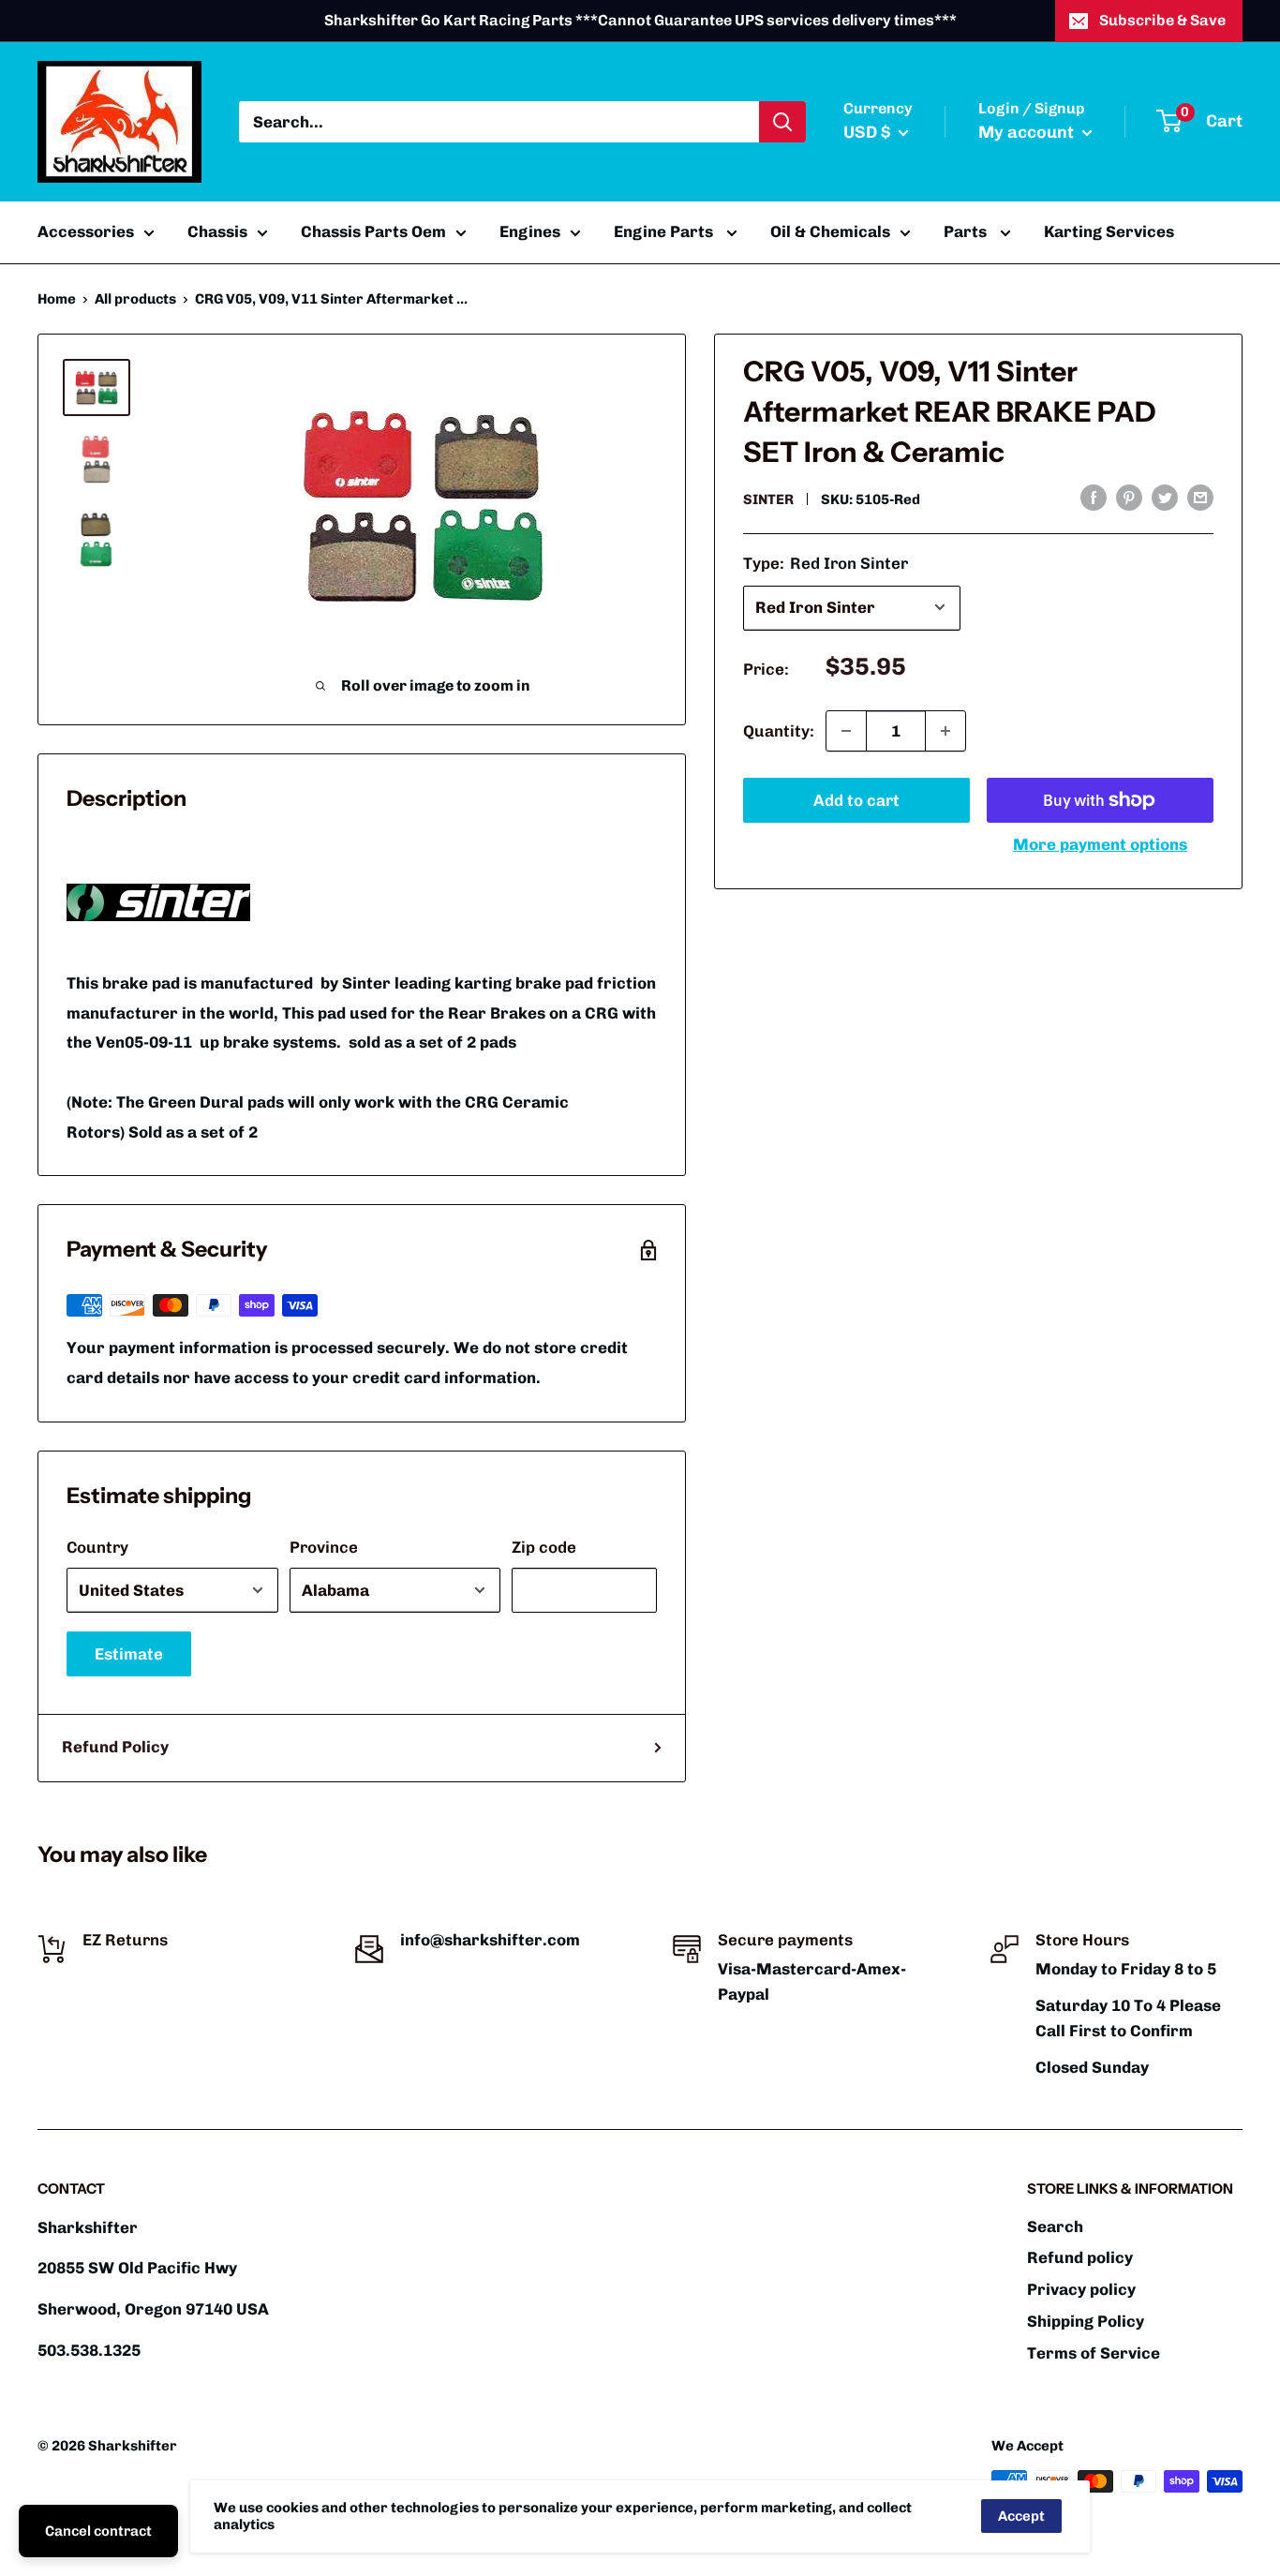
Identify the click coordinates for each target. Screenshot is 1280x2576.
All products (135, 299)
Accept (1021, 2516)
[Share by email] (1200, 498)
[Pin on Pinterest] (1129, 498)
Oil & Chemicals (830, 231)
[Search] (782, 122)
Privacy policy (1081, 2289)
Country (97, 1547)
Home (57, 299)
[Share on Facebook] (1094, 498)
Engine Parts (665, 231)
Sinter (768, 499)
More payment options (1100, 844)
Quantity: (779, 730)
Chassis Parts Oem (373, 231)
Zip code (544, 1547)
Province (324, 1547)
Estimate (129, 1654)
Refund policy (1080, 2257)
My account (1028, 132)
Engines (530, 231)
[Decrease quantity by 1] (846, 731)
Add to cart (856, 800)
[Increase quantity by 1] (945, 731)
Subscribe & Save (1162, 20)
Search (1055, 2226)
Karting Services (1109, 231)
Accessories (86, 231)
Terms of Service (1094, 2353)
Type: (826, 562)
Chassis (217, 231)
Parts (967, 231)
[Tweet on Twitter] (1165, 498)
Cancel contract (98, 2531)
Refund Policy (115, 1747)
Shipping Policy (1086, 2321)
